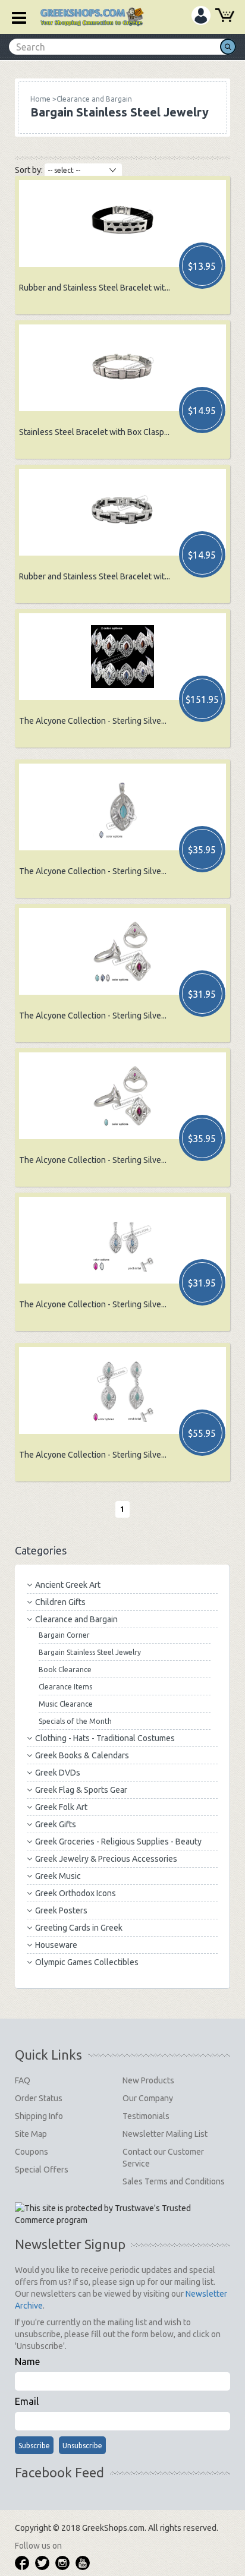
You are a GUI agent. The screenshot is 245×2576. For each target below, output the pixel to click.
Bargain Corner (64, 1635)
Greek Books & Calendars (82, 1755)
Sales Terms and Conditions (174, 2181)
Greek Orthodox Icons (76, 1893)
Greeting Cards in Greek (79, 1928)
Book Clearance (65, 1669)
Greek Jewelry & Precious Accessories (106, 1859)
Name (27, 2361)
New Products (148, 2080)
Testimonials (146, 2116)
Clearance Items (65, 1687)
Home (40, 99)
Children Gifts (60, 1602)
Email (27, 2401)
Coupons (32, 2152)
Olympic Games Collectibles (87, 1962)
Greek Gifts (56, 1824)
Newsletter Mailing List (165, 2134)
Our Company (148, 2098)
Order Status (39, 2098)
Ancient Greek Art (68, 1585)
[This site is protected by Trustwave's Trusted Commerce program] (122, 2214)
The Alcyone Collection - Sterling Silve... (93, 721)
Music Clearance (66, 1704)
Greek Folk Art (61, 1807)
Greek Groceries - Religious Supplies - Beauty (118, 1842)
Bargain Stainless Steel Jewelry (90, 1652)
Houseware (56, 1945)
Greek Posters (61, 1910)
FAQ (23, 2080)
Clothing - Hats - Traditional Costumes (105, 1738)
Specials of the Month (75, 1721)
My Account (201, 15)
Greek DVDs (58, 1773)
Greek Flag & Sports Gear (81, 1790)
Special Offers (42, 2170)
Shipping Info (39, 2116)
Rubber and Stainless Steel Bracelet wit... (95, 288)
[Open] (15, 17)
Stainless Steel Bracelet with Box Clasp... (94, 432)
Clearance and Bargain (76, 1619)
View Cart (225, 17)
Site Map (31, 2134)
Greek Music (58, 1876)
